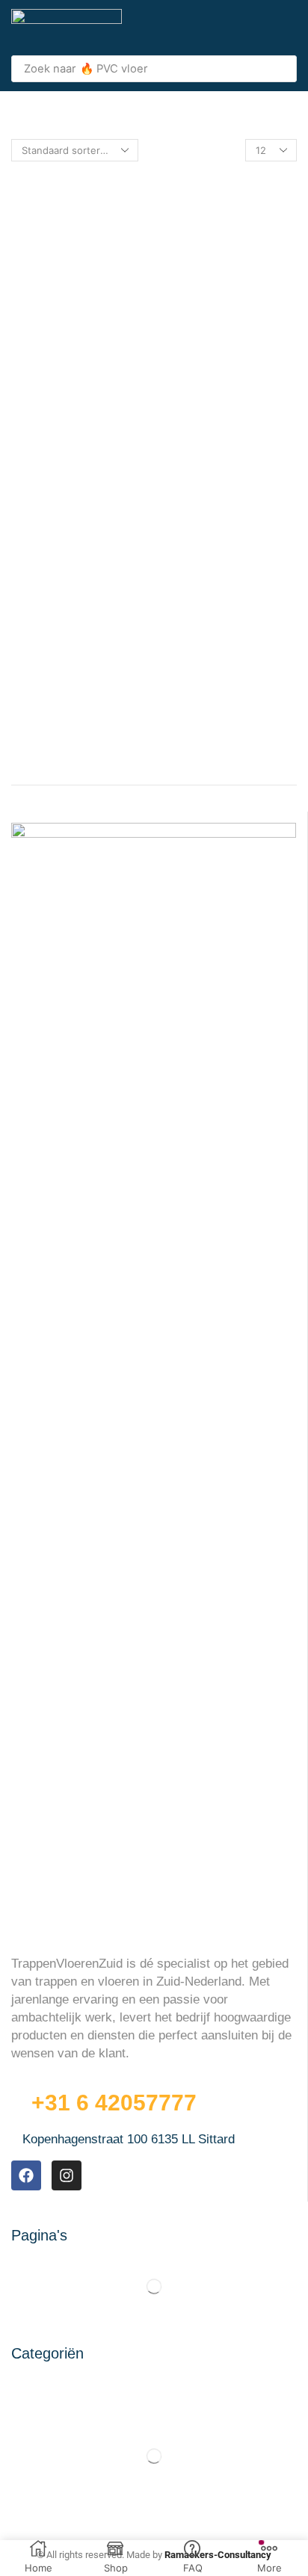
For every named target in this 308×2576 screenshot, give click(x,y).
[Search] (281, 69)
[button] (289, 28)
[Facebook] (26, 2175)
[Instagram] (67, 2175)
